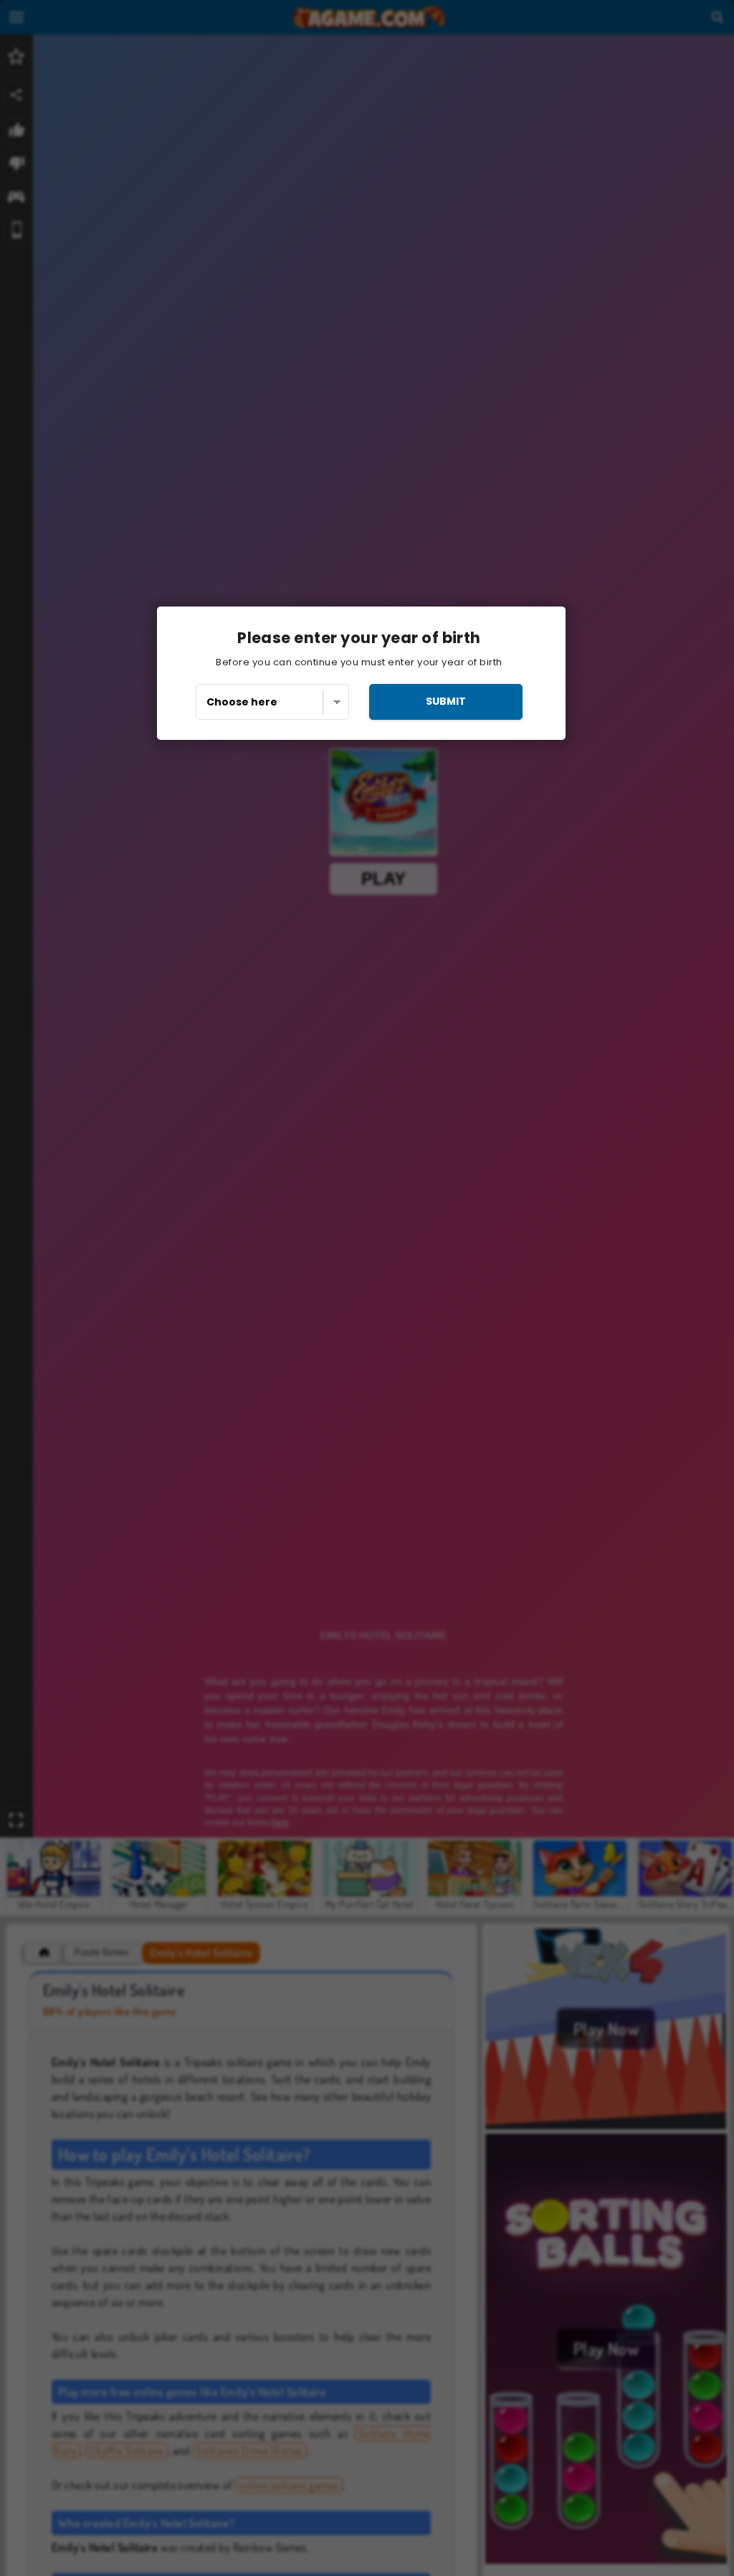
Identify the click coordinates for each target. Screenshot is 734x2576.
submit (446, 701)
